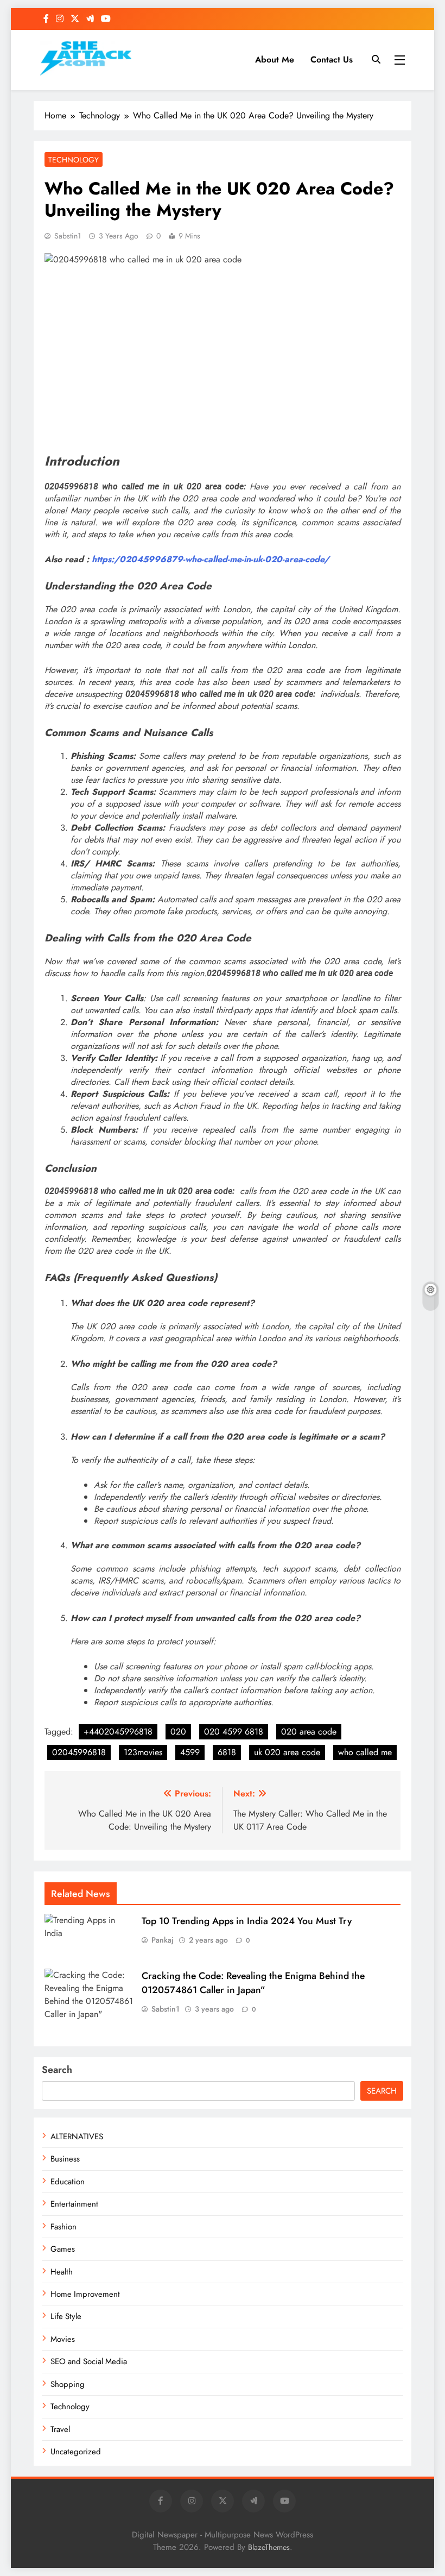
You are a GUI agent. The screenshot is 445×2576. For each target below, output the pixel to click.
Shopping (68, 2384)
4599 (190, 1752)
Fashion (63, 2227)
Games (63, 2249)
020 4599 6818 (234, 1732)
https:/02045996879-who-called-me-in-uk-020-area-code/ (211, 559)
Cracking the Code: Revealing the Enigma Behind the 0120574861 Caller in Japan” (253, 1983)
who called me (365, 1752)
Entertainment (74, 2204)
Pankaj (163, 1940)
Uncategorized (76, 2452)
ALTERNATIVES (77, 2137)
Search (57, 2070)
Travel (60, 2429)
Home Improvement (85, 2294)
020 (178, 1732)
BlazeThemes (269, 2547)
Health (62, 2272)
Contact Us (332, 59)
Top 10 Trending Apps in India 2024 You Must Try (247, 1921)
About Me (275, 59)
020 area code (309, 1732)
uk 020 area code (287, 1752)
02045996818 (79, 1752)
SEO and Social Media (89, 2361)
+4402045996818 (118, 1732)
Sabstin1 (68, 236)
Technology (74, 160)
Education (68, 2182)
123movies (143, 1752)
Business (65, 2159)
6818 (227, 1752)
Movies (63, 2339)
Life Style (66, 2316)
